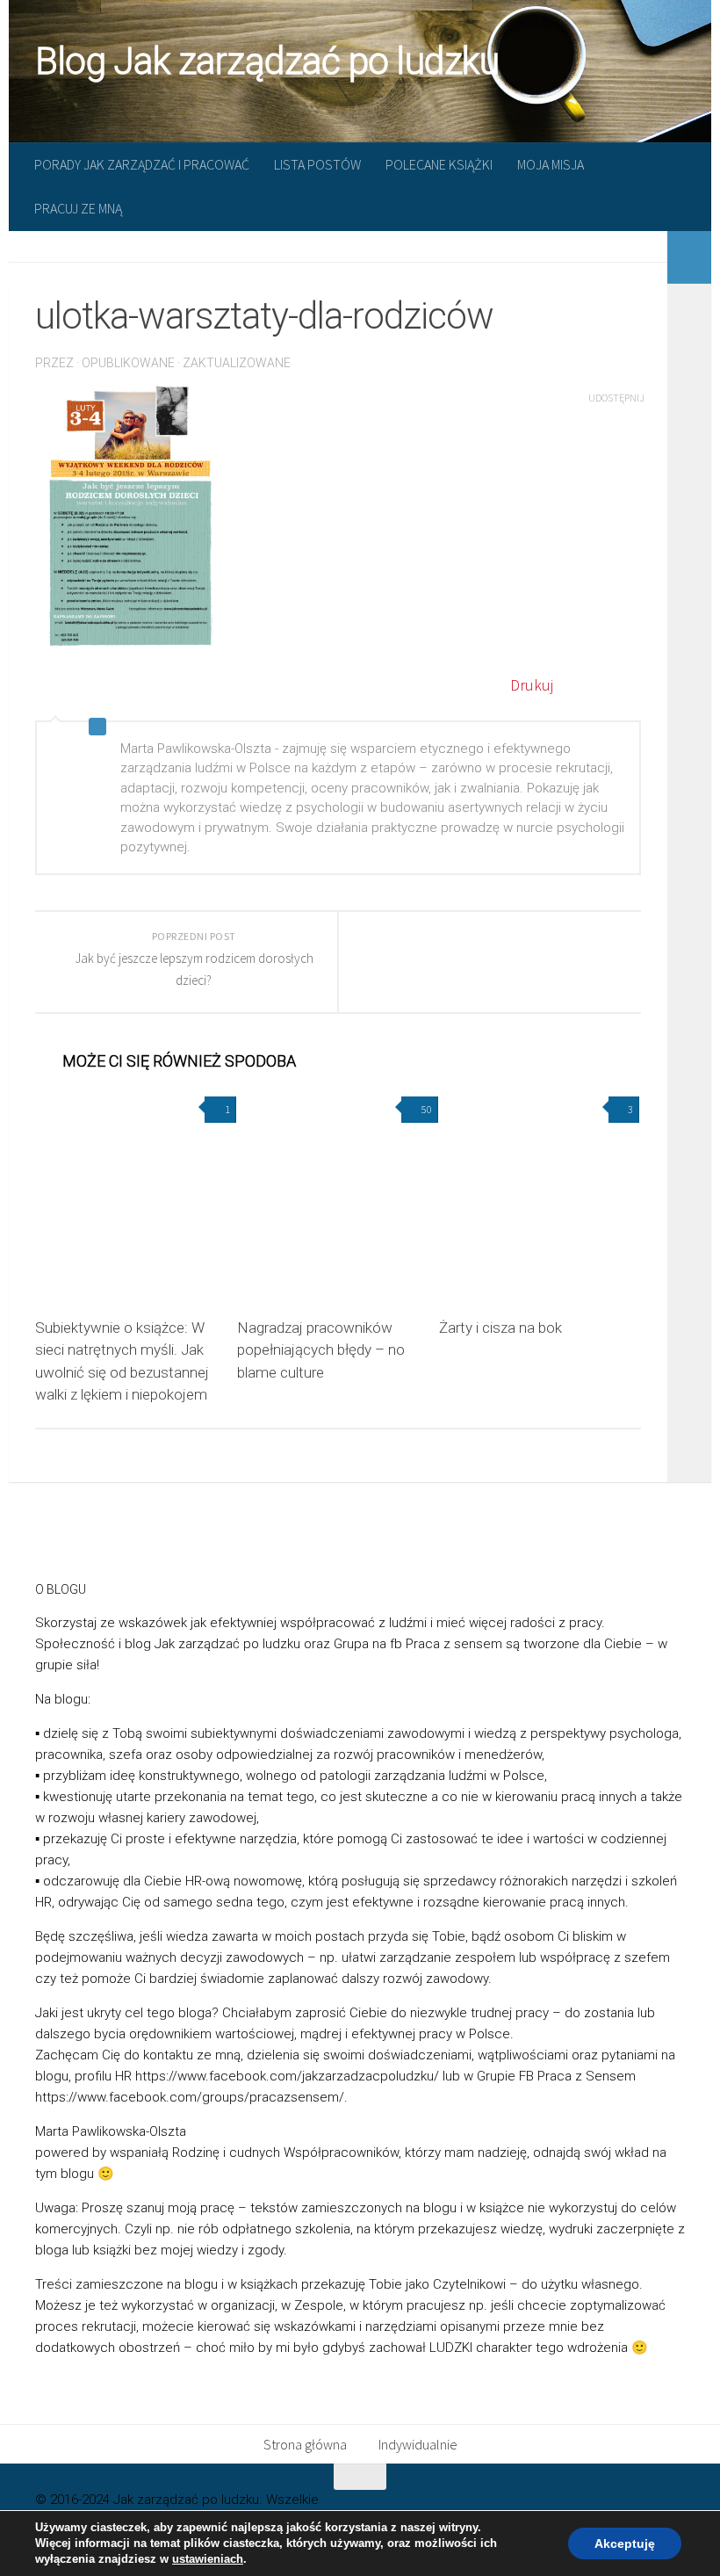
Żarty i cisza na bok (500, 1328)
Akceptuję (625, 2543)
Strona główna (305, 2444)
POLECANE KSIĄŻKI (439, 164)
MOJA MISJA (551, 164)
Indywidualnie (418, 2444)
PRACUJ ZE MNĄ (78, 208)
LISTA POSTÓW (317, 164)
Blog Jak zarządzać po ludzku (267, 61)
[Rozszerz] (689, 257)
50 (427, 1109)
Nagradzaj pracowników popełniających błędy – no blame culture (321, 1350)
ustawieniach (208, 2559)
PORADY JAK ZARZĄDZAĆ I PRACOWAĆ (142, 164)
